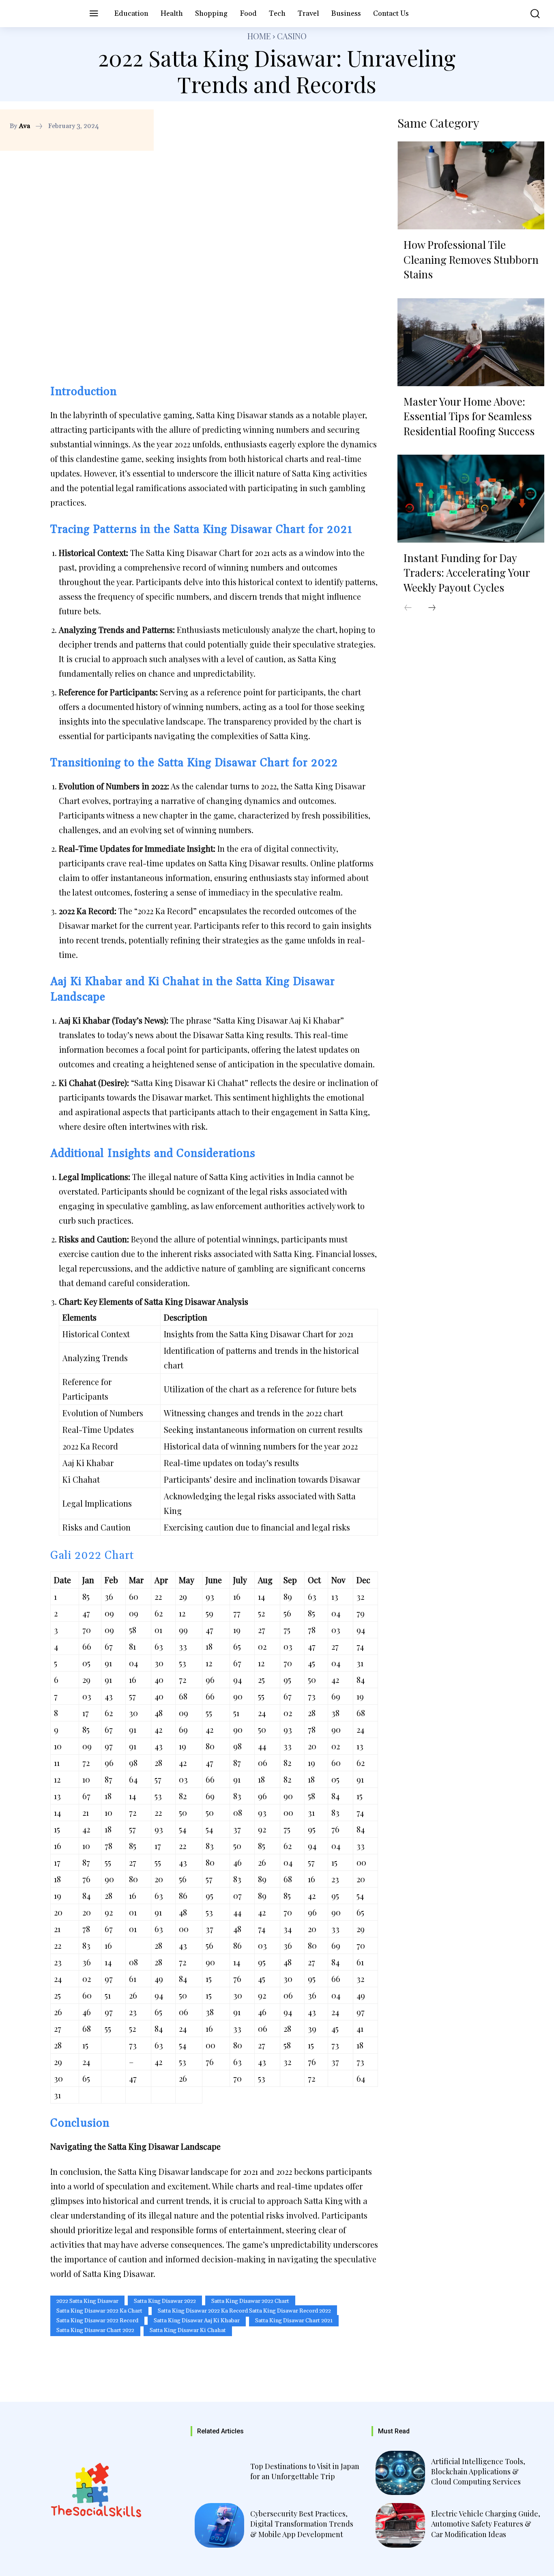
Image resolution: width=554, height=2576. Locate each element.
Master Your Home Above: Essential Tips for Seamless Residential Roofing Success (469, 416)
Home (259, 36)
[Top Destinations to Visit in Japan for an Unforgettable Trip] (219, 2473)
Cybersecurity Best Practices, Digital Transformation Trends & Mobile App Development (302, 2524)
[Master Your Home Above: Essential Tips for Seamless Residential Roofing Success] (471, 342)
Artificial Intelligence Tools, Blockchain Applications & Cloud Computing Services (478, 2471)
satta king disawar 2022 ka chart (99, 2311)
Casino (292, 36)
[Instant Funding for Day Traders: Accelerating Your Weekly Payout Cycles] (471, 499)
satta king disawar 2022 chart (250, 2301)
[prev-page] (408, 608)
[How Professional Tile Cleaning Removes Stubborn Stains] (471, 185)
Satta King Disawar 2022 (165, 2301)
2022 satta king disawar (87, 2301)
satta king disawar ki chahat (188, 2330)
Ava (25, 126)
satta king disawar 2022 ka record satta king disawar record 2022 (244, 2311)
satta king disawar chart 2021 (294, 2321)
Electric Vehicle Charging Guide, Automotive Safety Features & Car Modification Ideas (486, 2524)
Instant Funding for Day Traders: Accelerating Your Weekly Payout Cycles (467, 573)
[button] (530, 14)
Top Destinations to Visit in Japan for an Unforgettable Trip (305, 2471)
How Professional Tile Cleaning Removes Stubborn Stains (471, 259)
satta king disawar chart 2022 (95, 2330)
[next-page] (432, 608)
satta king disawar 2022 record (97, 2321)
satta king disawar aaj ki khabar (197, 2321)
